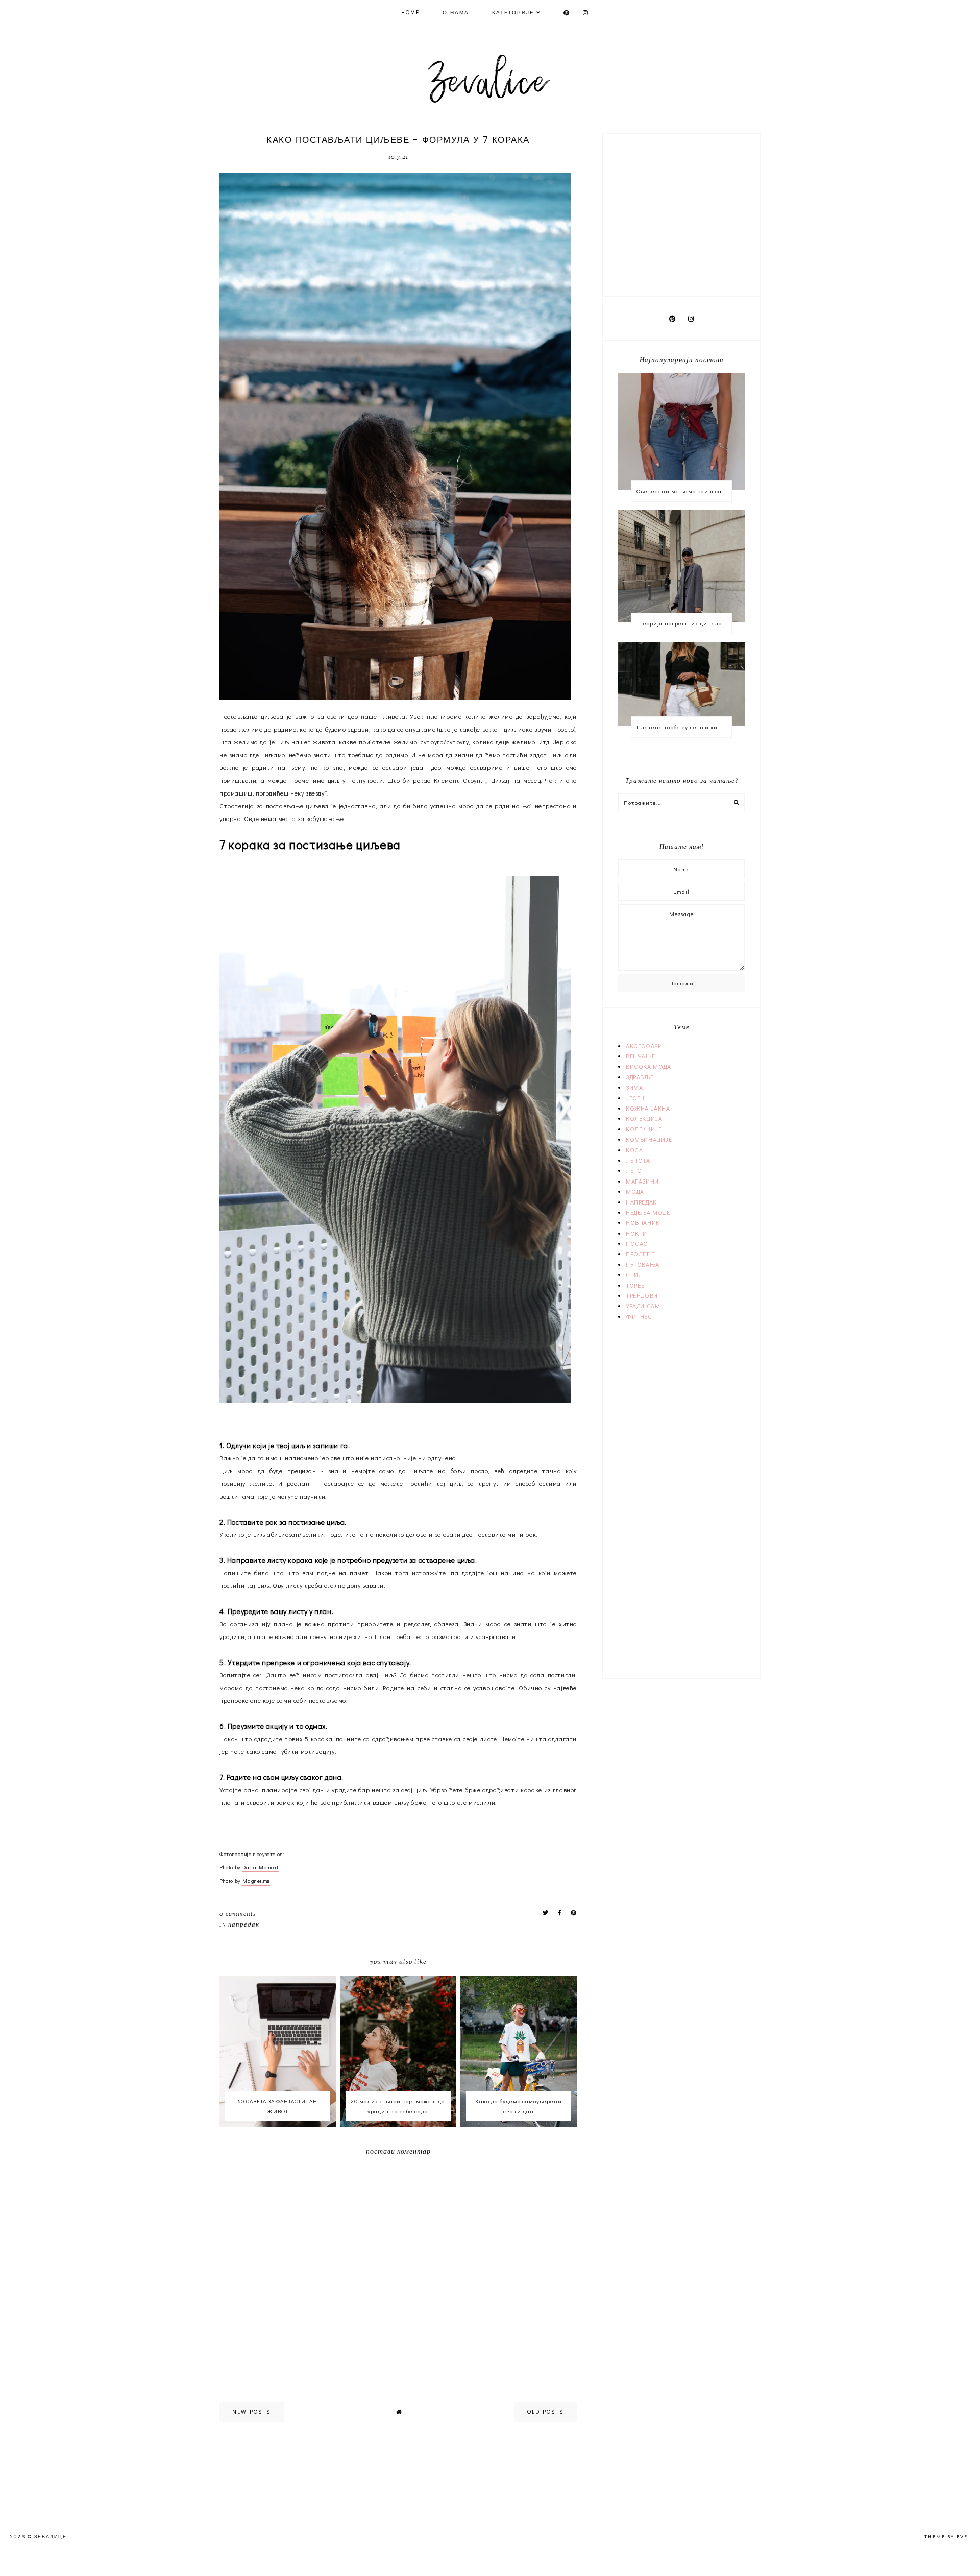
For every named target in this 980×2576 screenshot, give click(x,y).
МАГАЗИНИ (642, 1181)
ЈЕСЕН (635, 1098)
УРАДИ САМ (643, 1306)
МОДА (635, 1191)
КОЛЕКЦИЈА (644, 1118)
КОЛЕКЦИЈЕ (644, 1129)
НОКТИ (636, 1233)
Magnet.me (256, 1881)
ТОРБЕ (635, 1285)
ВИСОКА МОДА (648, 1066)
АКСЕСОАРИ (644, 1046)
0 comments (238, 1914)
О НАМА (456, 13)
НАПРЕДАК (244, 1925)
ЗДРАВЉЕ (640, 1077)
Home (410, 13)
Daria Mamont (260, 1868)
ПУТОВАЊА (643, 1264)
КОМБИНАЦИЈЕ (649, 1139)
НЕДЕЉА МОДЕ (648, 1212)
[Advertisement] (682, 213)
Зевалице (51, 2537)
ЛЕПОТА (638, 1160)
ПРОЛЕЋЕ (640, 1254)
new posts (252, 2412)
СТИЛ (634, 1274)
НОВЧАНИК (643, 1222)
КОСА (634, 1150)
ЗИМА (634, 1087)
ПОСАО (637, 1243)
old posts (546, 2412)
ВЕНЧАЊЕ (640, 1056)
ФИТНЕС (639, 1316)
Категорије (513, 13)
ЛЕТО (634, 1170)
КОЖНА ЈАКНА (648, 1108)
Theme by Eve (946, 2537)
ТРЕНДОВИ (642, 1295)
